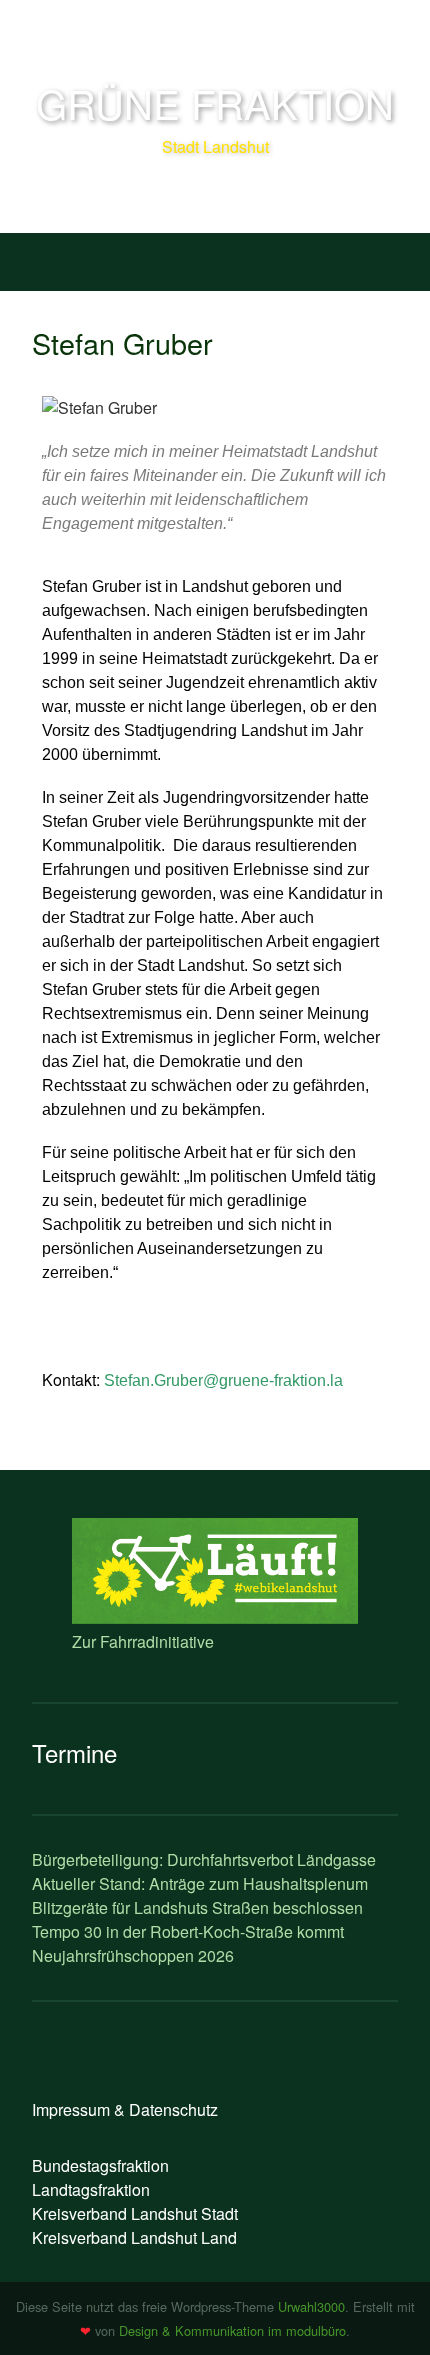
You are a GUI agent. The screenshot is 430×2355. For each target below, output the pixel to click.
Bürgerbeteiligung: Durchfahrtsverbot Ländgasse (204, 1859)
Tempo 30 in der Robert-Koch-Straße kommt (188, 1931)
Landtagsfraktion (91, 2189)
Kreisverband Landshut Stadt (135, 2213)
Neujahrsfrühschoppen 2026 (133, 1955)
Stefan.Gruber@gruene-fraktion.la (223, 1380)
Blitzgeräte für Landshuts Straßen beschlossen (197, 1907)
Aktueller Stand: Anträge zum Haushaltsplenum (200, 1883)
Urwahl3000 (311, 2306)
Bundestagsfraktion (100, 2165)
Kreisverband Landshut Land (134, 2237)
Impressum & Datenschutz (125, 2109)
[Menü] (39, 258)
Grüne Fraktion (215, 102)
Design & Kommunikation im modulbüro (232, 2330)
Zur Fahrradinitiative (143, 1641)
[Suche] (391, 258)
